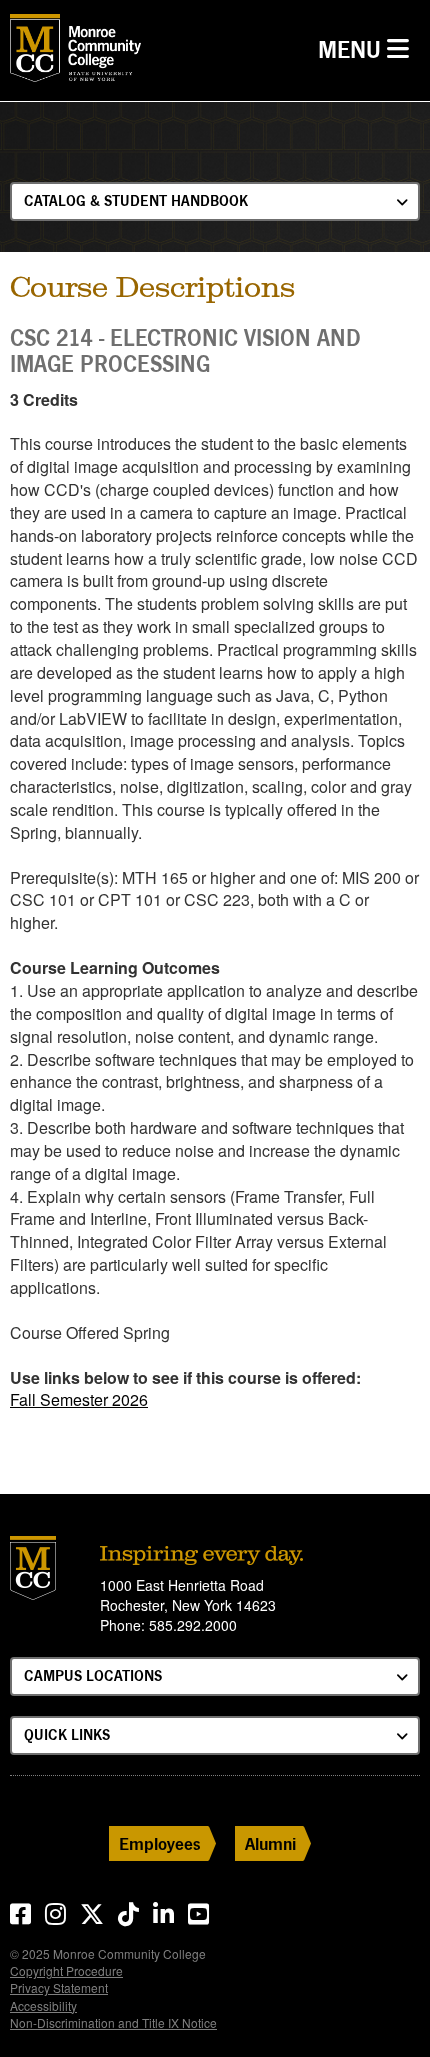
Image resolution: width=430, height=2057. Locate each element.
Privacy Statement (59, 1987)
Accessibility (43, 2005)
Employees (160, 1843)
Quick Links (67, 1734)
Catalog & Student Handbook (136, 200)
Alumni (270, 1843)
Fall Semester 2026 (79, 1399)
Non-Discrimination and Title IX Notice (113, 2022)
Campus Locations (93, 1675)
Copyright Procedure (66, 1970)
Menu (368, 49)
